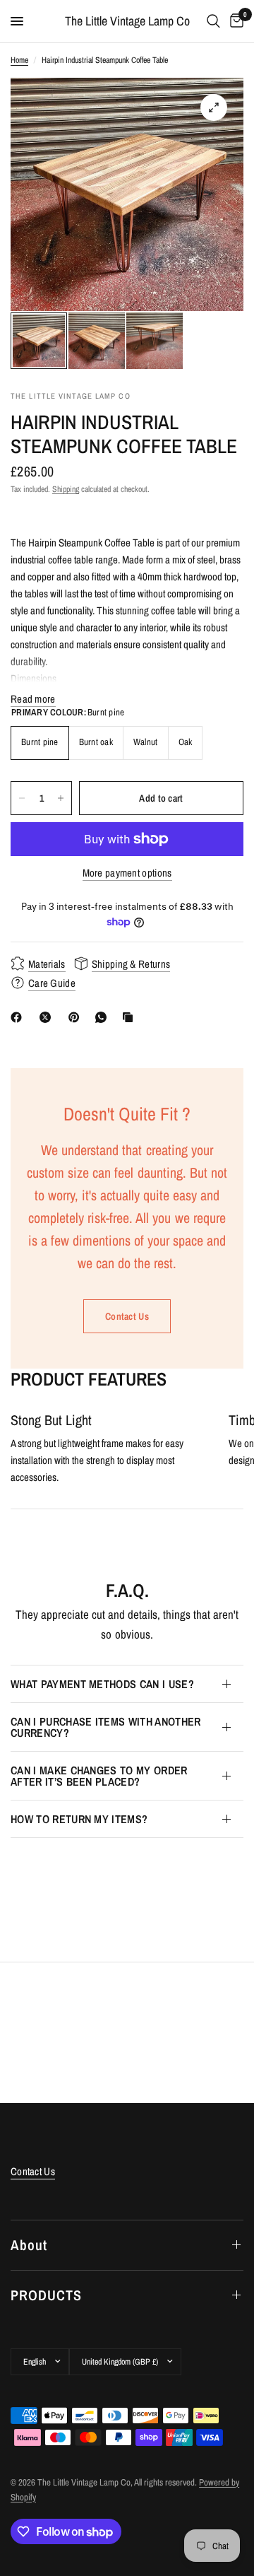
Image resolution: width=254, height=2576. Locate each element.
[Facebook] (19, 1017)
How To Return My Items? (79, 1819)
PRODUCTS (46, 2295)
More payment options (127, 873)
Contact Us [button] (33, 2171)
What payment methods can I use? (102, 1684)
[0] (234, 21)
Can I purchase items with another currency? (106, 1727)
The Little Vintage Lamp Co (127, 21)
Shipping (66, 489)
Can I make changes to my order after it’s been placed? (99, 1776)
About (29, 2245)
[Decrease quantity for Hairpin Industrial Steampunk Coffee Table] (22, 798)
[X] (48, 1017)
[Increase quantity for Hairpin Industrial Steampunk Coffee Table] (61, 798)
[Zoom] (214, 107)
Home (19, 60)
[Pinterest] (77, 1017)
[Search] (213, 21)
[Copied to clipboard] (131, 1017)
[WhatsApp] (104, 1017)
